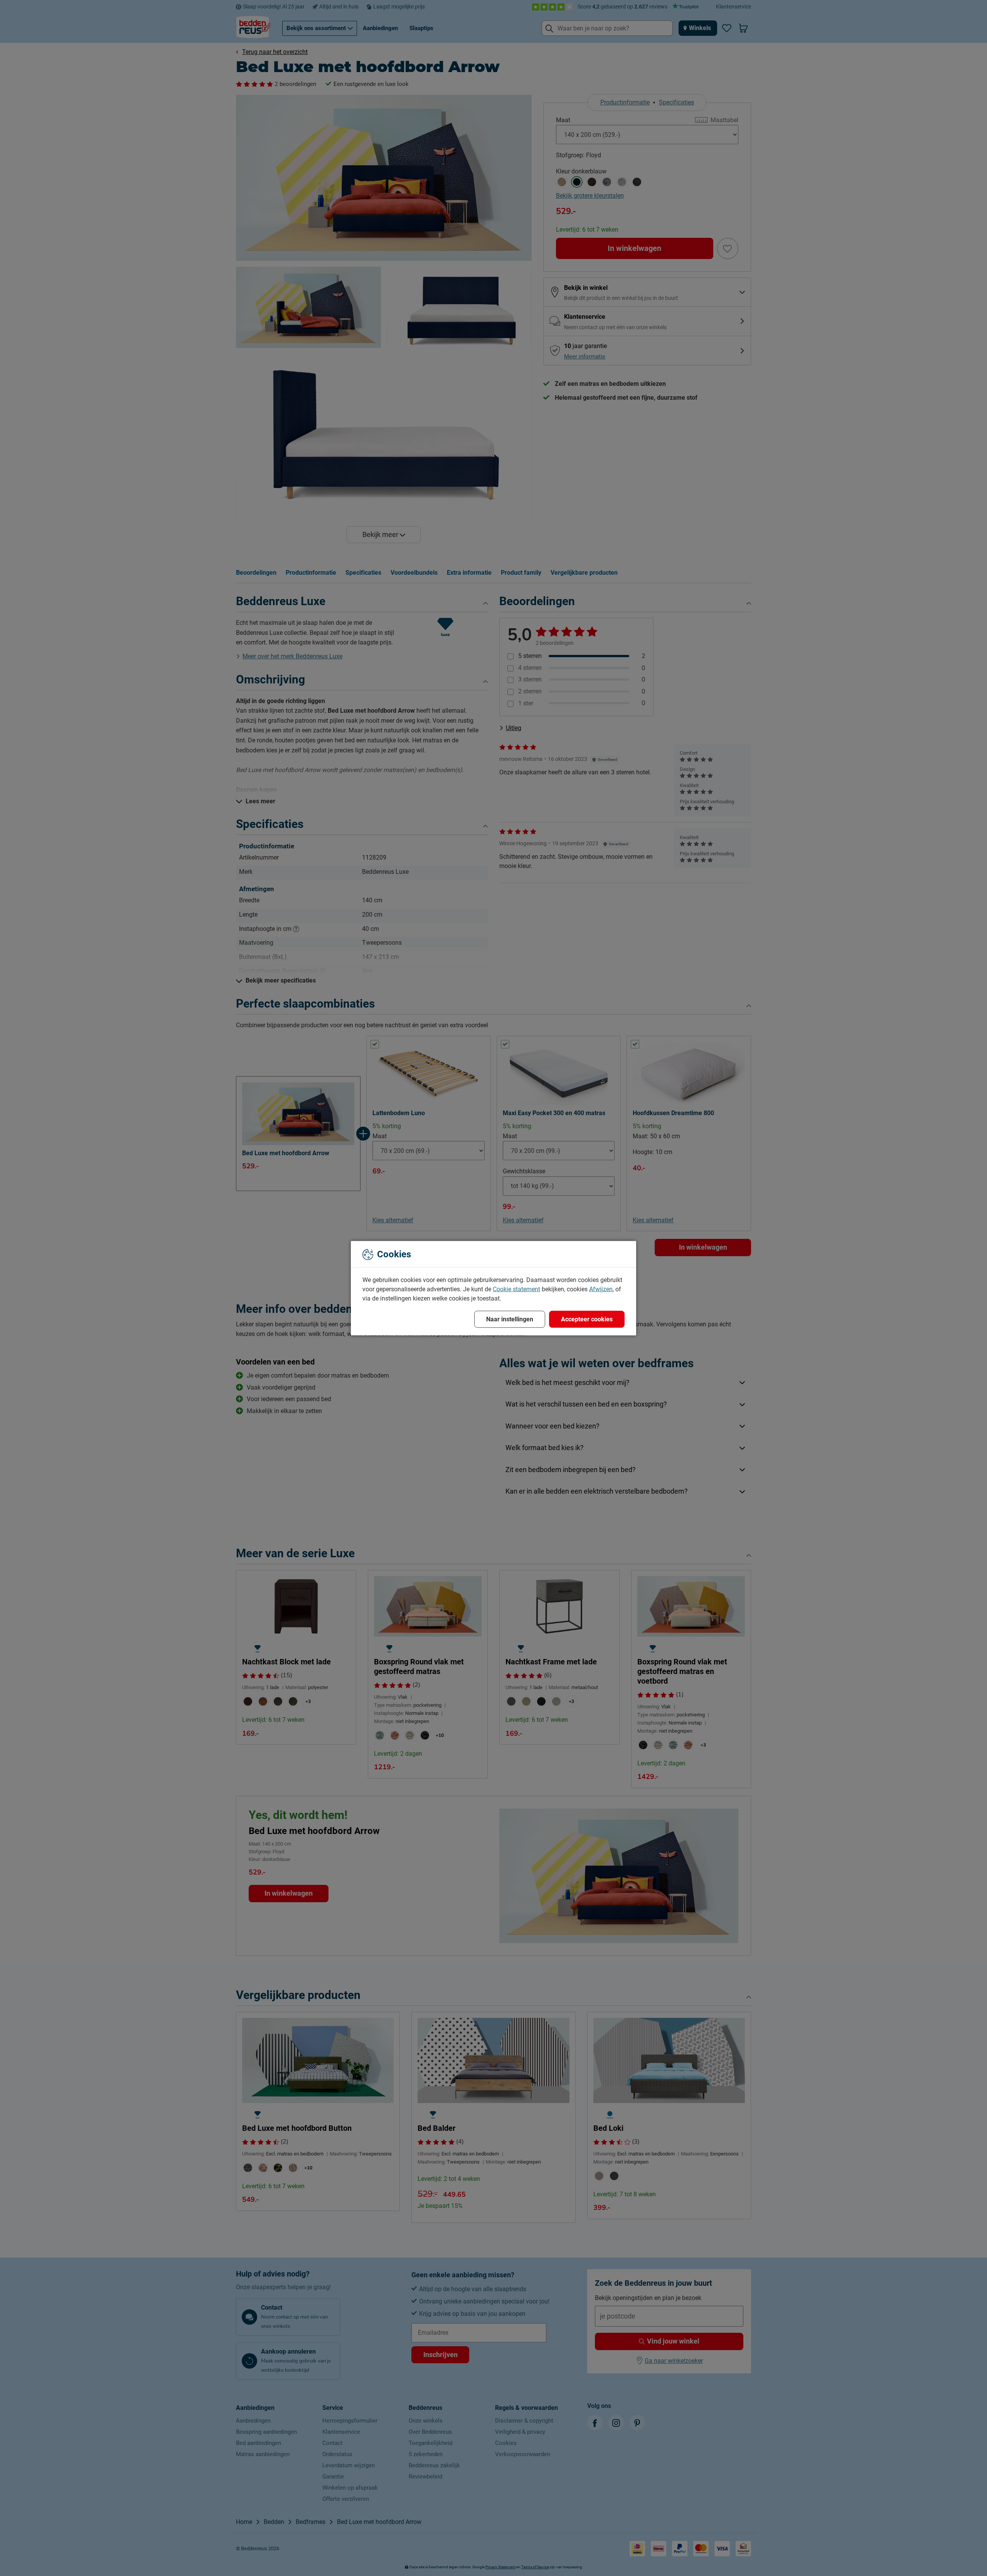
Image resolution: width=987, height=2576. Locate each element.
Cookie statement (516, 1289)
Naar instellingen (510, 1319)
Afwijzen (601, 1289)
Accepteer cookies (587, 1319)
